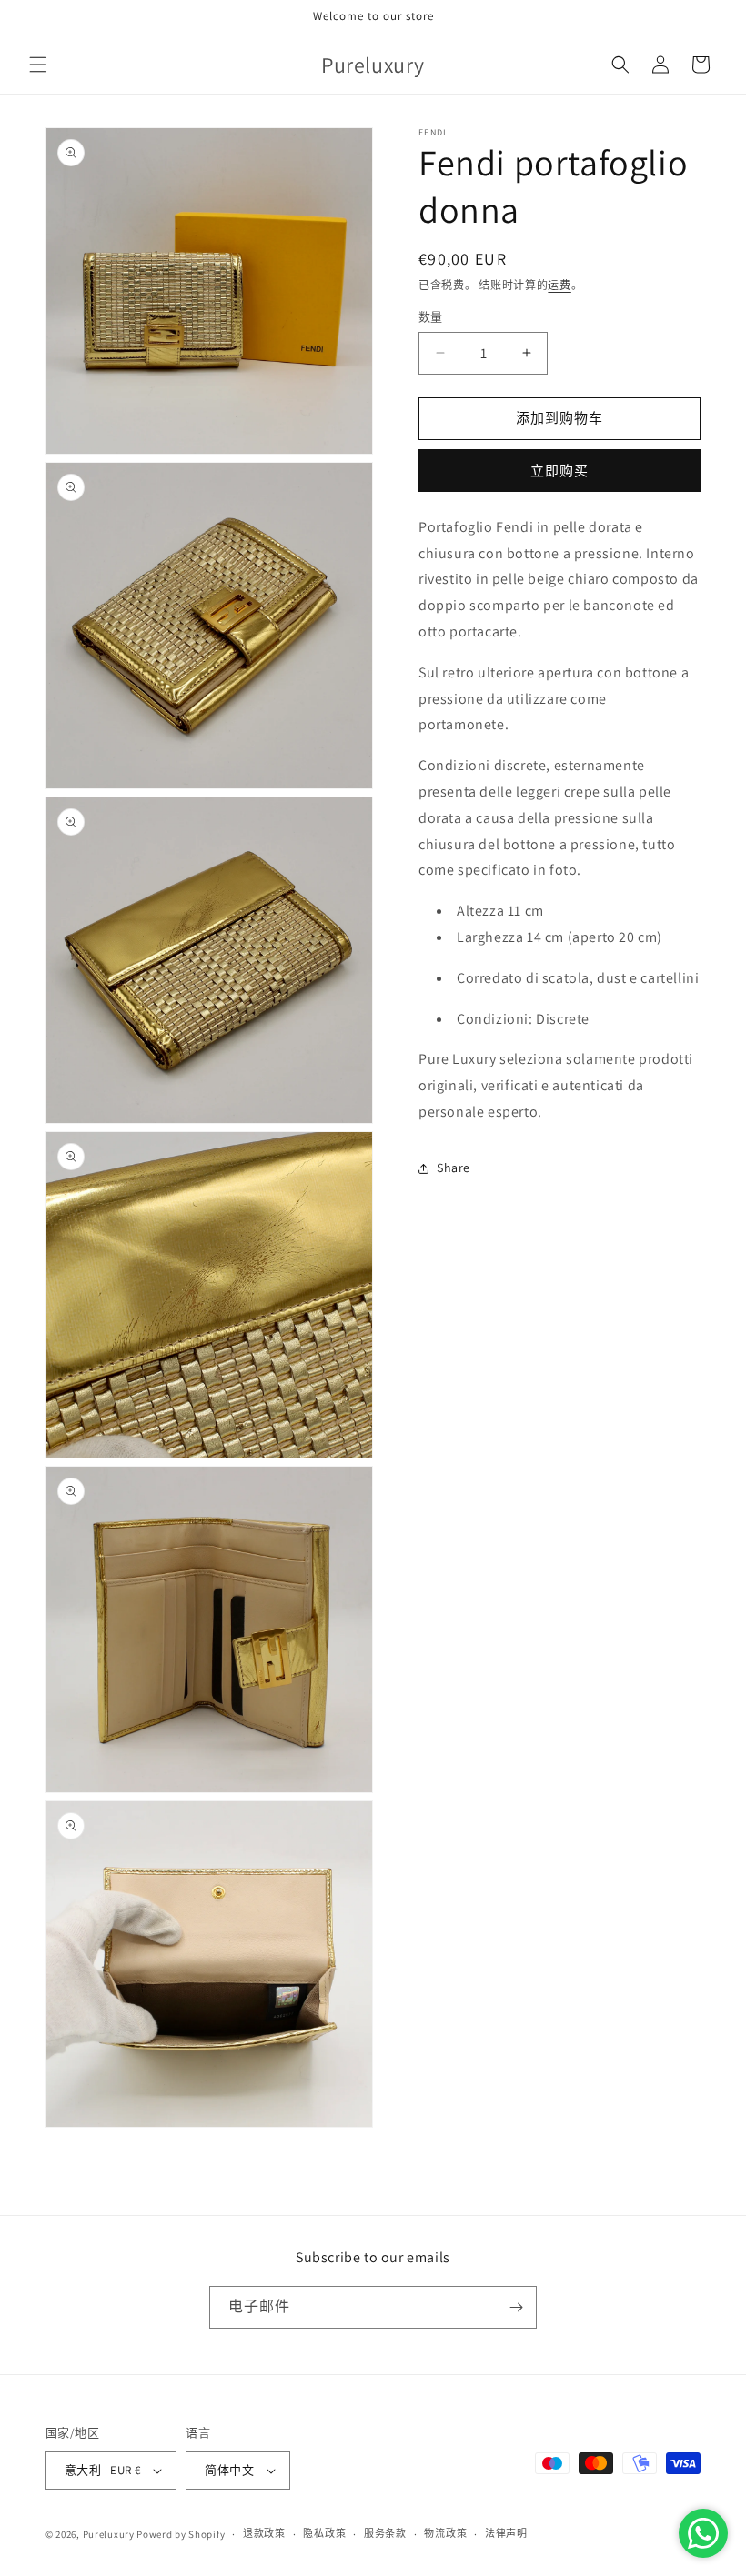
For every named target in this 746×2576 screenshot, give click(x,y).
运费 (559, 285)
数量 (431, 317)
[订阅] (516, 2307)
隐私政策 (324, 2533)
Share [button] (454, 1168)
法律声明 (506, 2533)
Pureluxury (109, 2534)
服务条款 (385, 2533)
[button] (38, 65)
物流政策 (445, 2533)
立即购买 (559, 471)
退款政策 (264, 2533)
